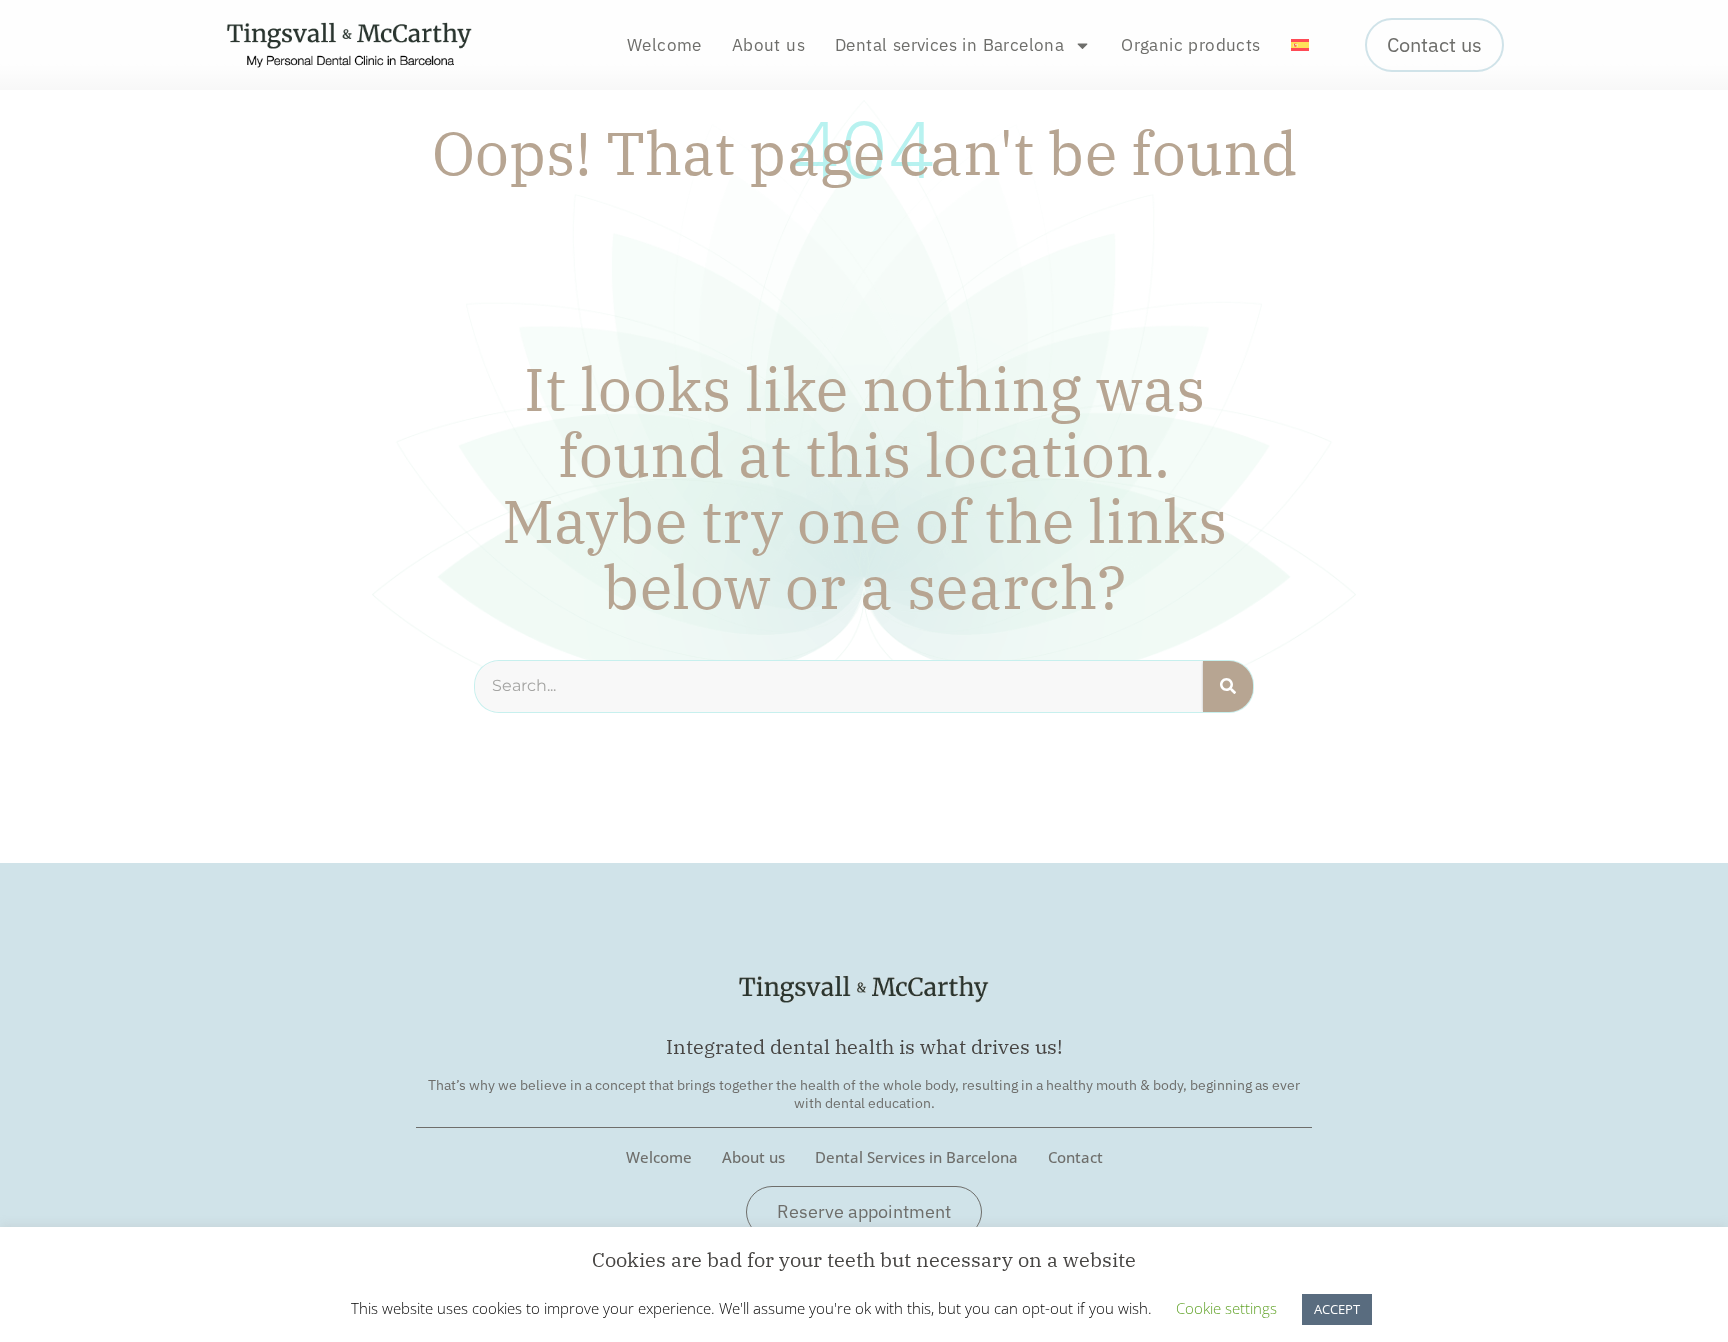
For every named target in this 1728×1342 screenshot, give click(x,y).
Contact (1075, 1157)
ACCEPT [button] (1337, 1309)
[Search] (1228, 686)
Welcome (664, 45)
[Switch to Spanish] (1300, 45)
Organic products (1190, 45)
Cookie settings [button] (1226, 1308)
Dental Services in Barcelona (916, 1157)
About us (768, 45)
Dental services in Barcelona (949, 45)
